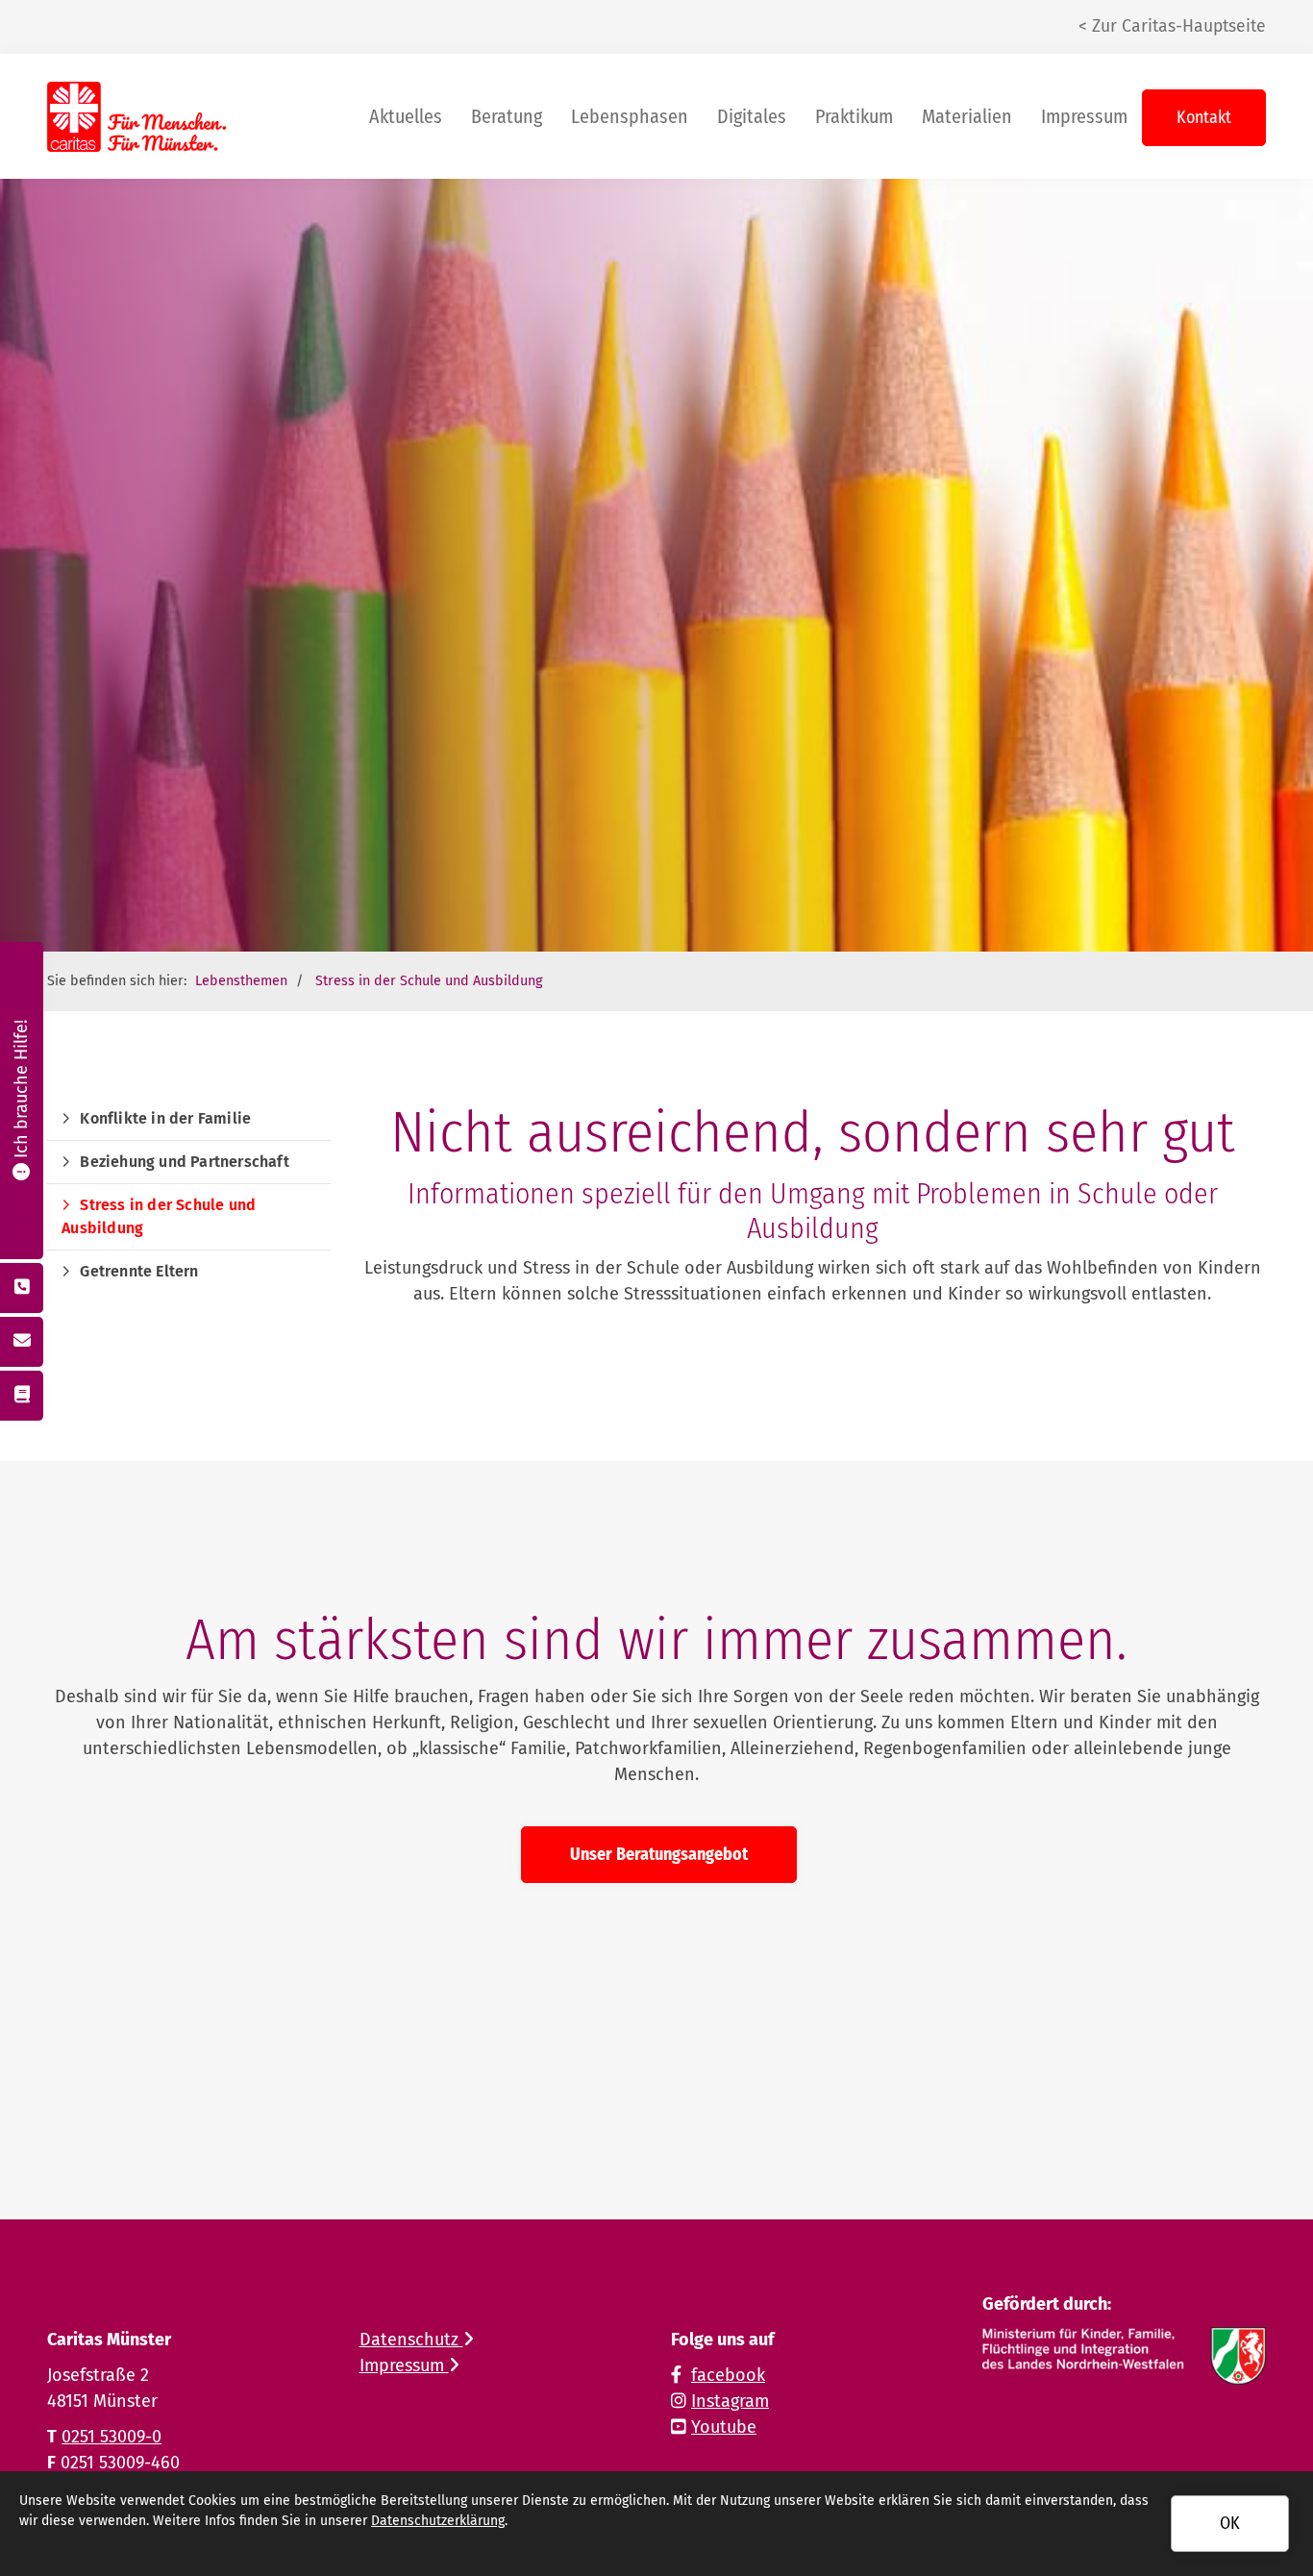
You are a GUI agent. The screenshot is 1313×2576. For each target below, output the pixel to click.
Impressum (1084, 116)
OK (1230, 2523)
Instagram (730, 2401)
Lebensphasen (630, 116)
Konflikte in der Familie (165, 1118)
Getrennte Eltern (139, 1271)
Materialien (967, 116)
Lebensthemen (241, 981)
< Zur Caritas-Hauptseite (1172, 26)
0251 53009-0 (111, 2437)
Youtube (724, 2427)
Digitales (752, 116)
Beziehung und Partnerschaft (184, 1162)
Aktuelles (406, 116)
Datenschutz (411, 2340)
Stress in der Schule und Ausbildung (429, 981)
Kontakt (1204, 117)
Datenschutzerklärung (438, 2521)
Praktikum (854, 116)
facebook (728, 2375)
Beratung (507, 116)
